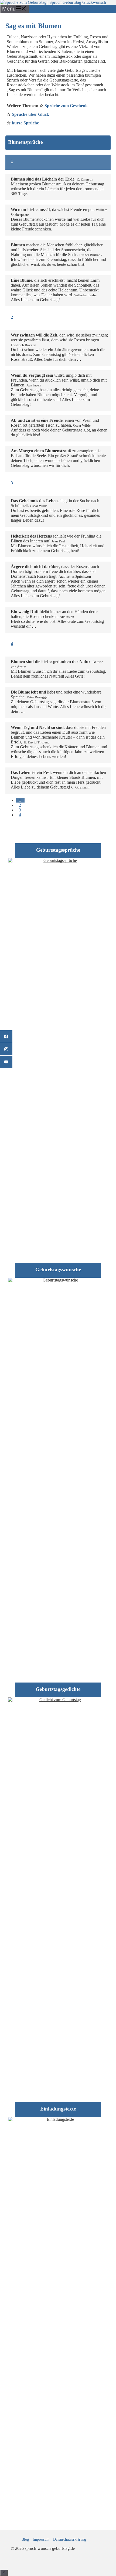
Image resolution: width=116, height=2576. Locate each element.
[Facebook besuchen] (6, 1037)
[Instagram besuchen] (6, 1049)
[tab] (20, 800)
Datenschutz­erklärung (70, 2539)
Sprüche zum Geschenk (66, 106)
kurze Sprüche (25, 123)
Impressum (41, 2539)
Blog (25, 2539)
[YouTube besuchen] (6, 1062)
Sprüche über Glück (30, 114)
